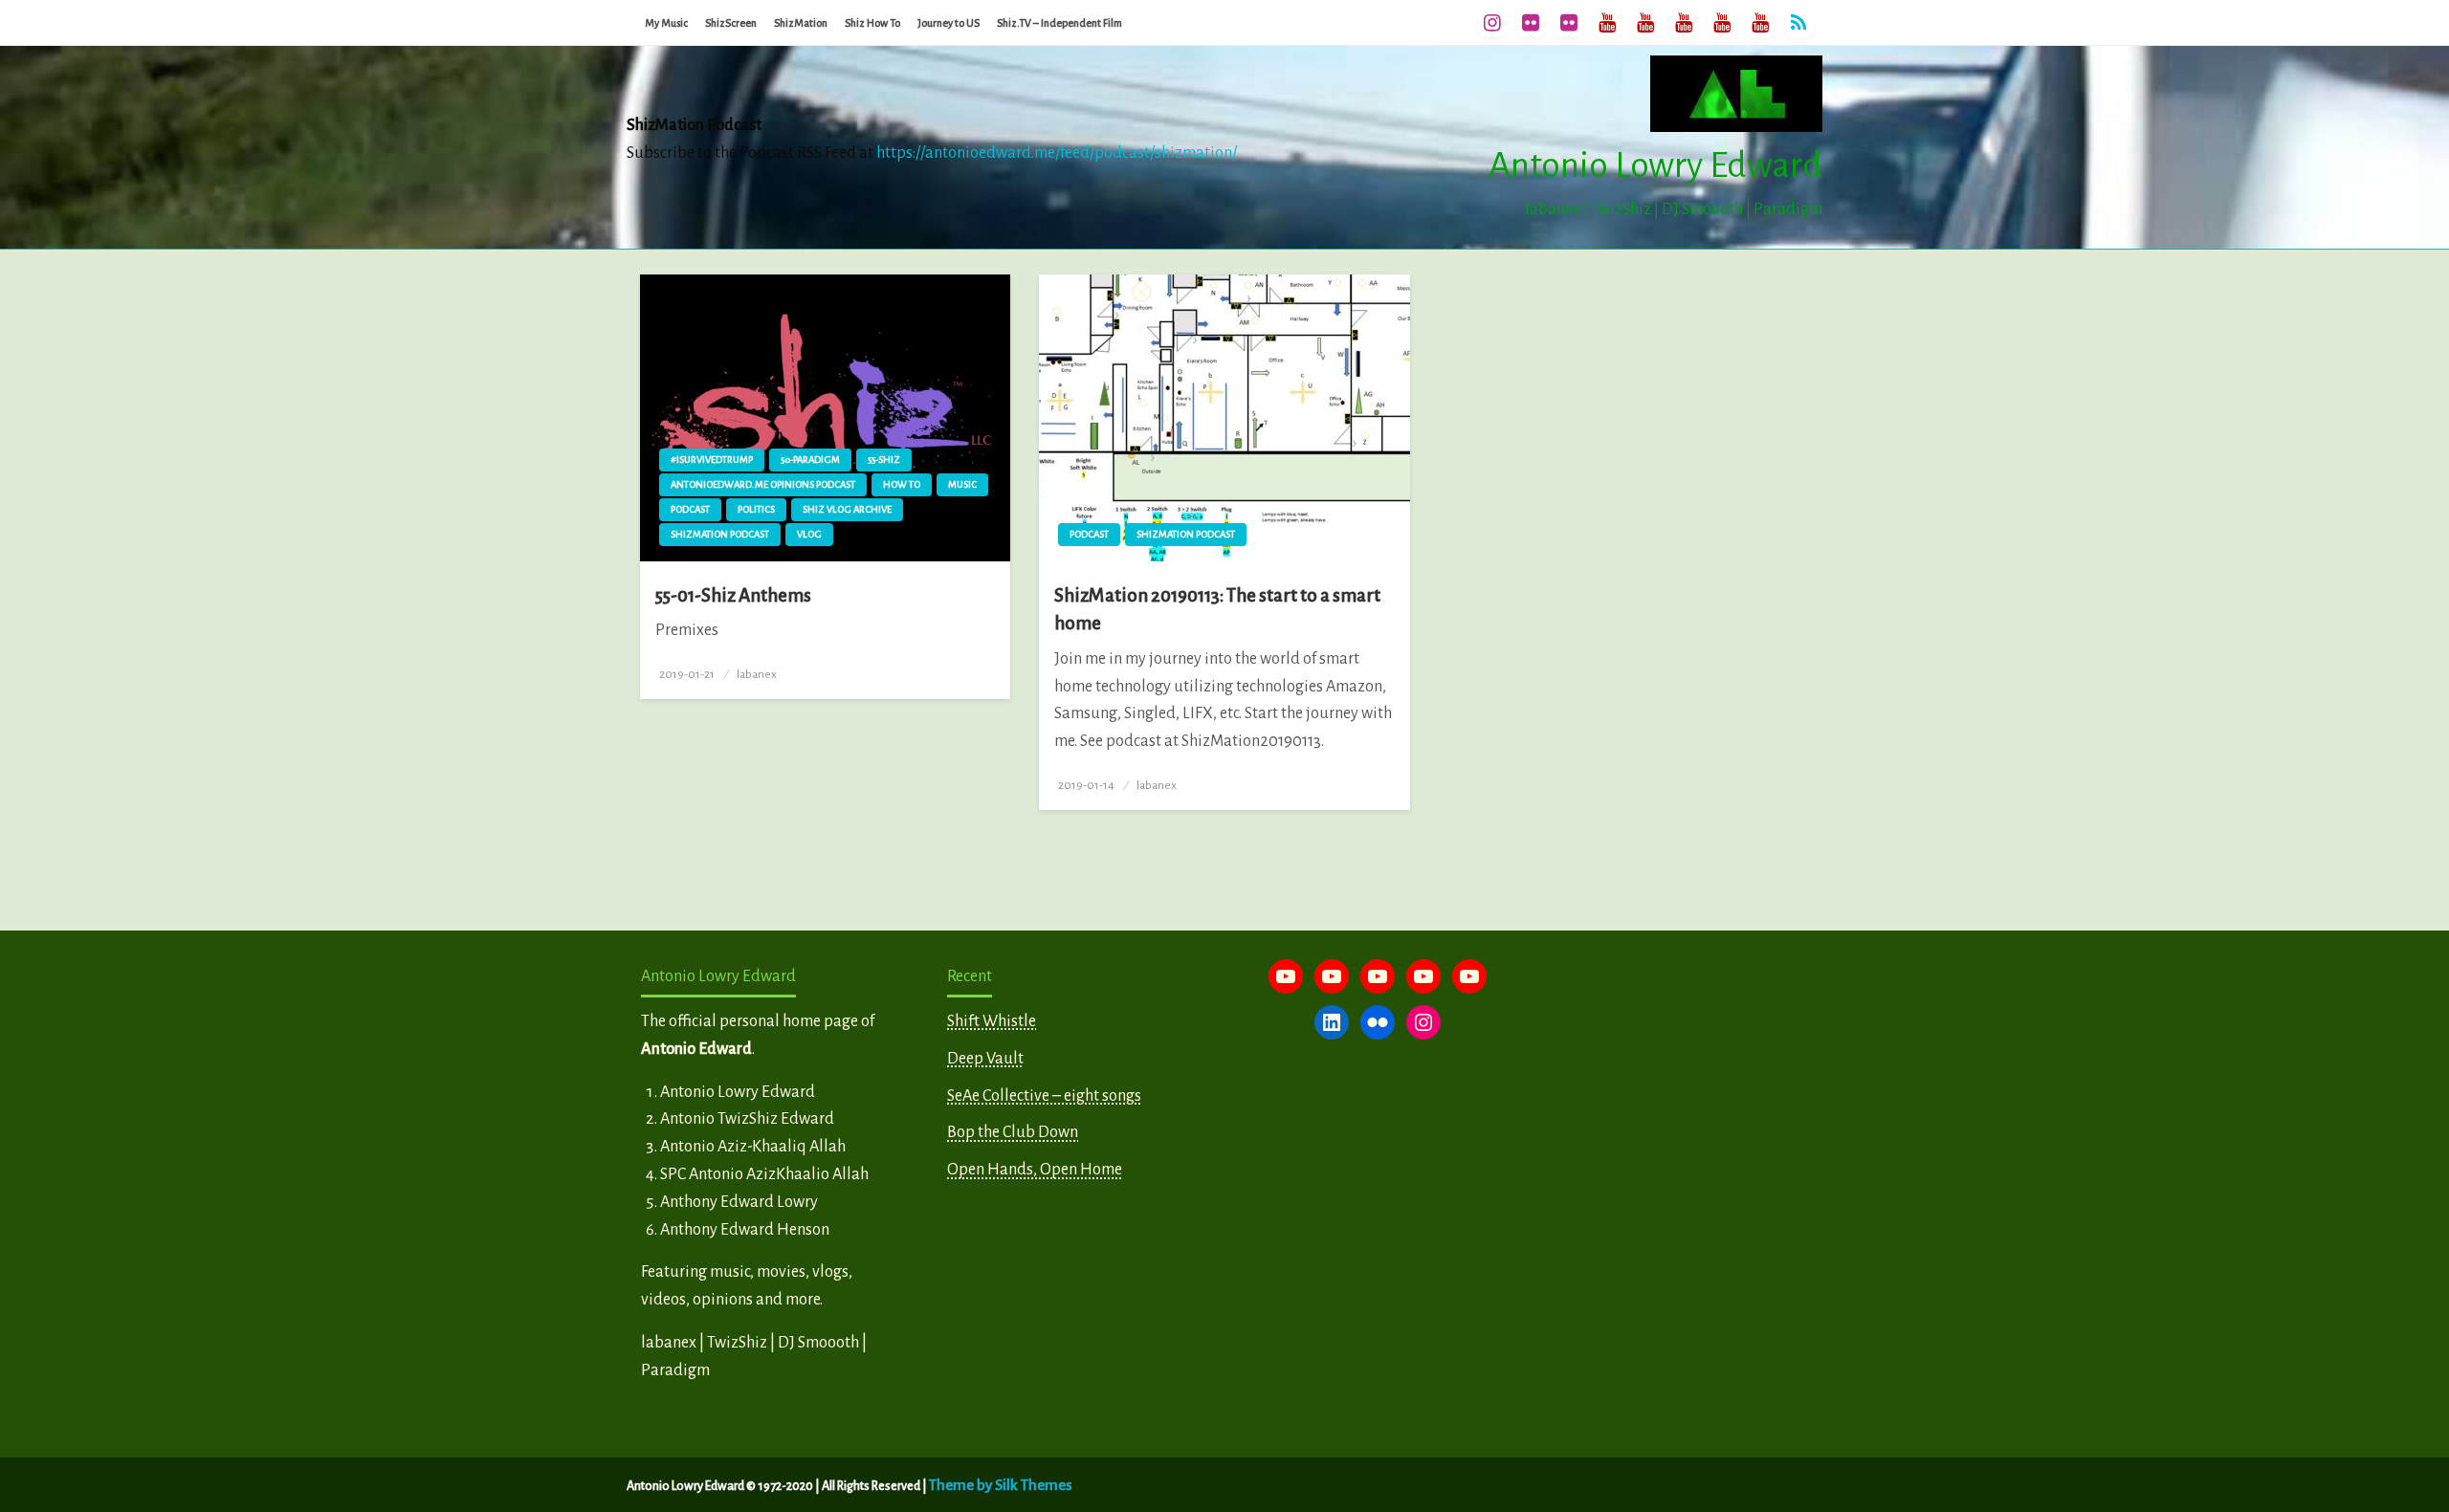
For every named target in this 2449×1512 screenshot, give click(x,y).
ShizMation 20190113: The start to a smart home (1217, 609)
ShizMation (801, 23)
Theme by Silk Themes (1001, 1485)
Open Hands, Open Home (1035, 1170)
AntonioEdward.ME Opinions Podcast (763, 484)
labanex (757, 674)
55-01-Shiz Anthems (733, 595)
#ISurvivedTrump (712, 460)
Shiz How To (872, 23)
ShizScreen (731, 23)
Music (962, 484)
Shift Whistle (992, 1021)
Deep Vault (985, 1059)
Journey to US (949, 23)
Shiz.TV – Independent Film (1059, 23)
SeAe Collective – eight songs (1044, 1096)
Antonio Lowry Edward (1655, 165)
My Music (666, 23)
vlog (809, 534)
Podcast (690, 509)
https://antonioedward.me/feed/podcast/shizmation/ (1057, 153)
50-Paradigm (810, 460)
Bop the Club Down (1013, 1132)
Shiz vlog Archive (847, 509)
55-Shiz (884, 460)
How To (902, 484)
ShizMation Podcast (720, 534)
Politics (756, 509)
